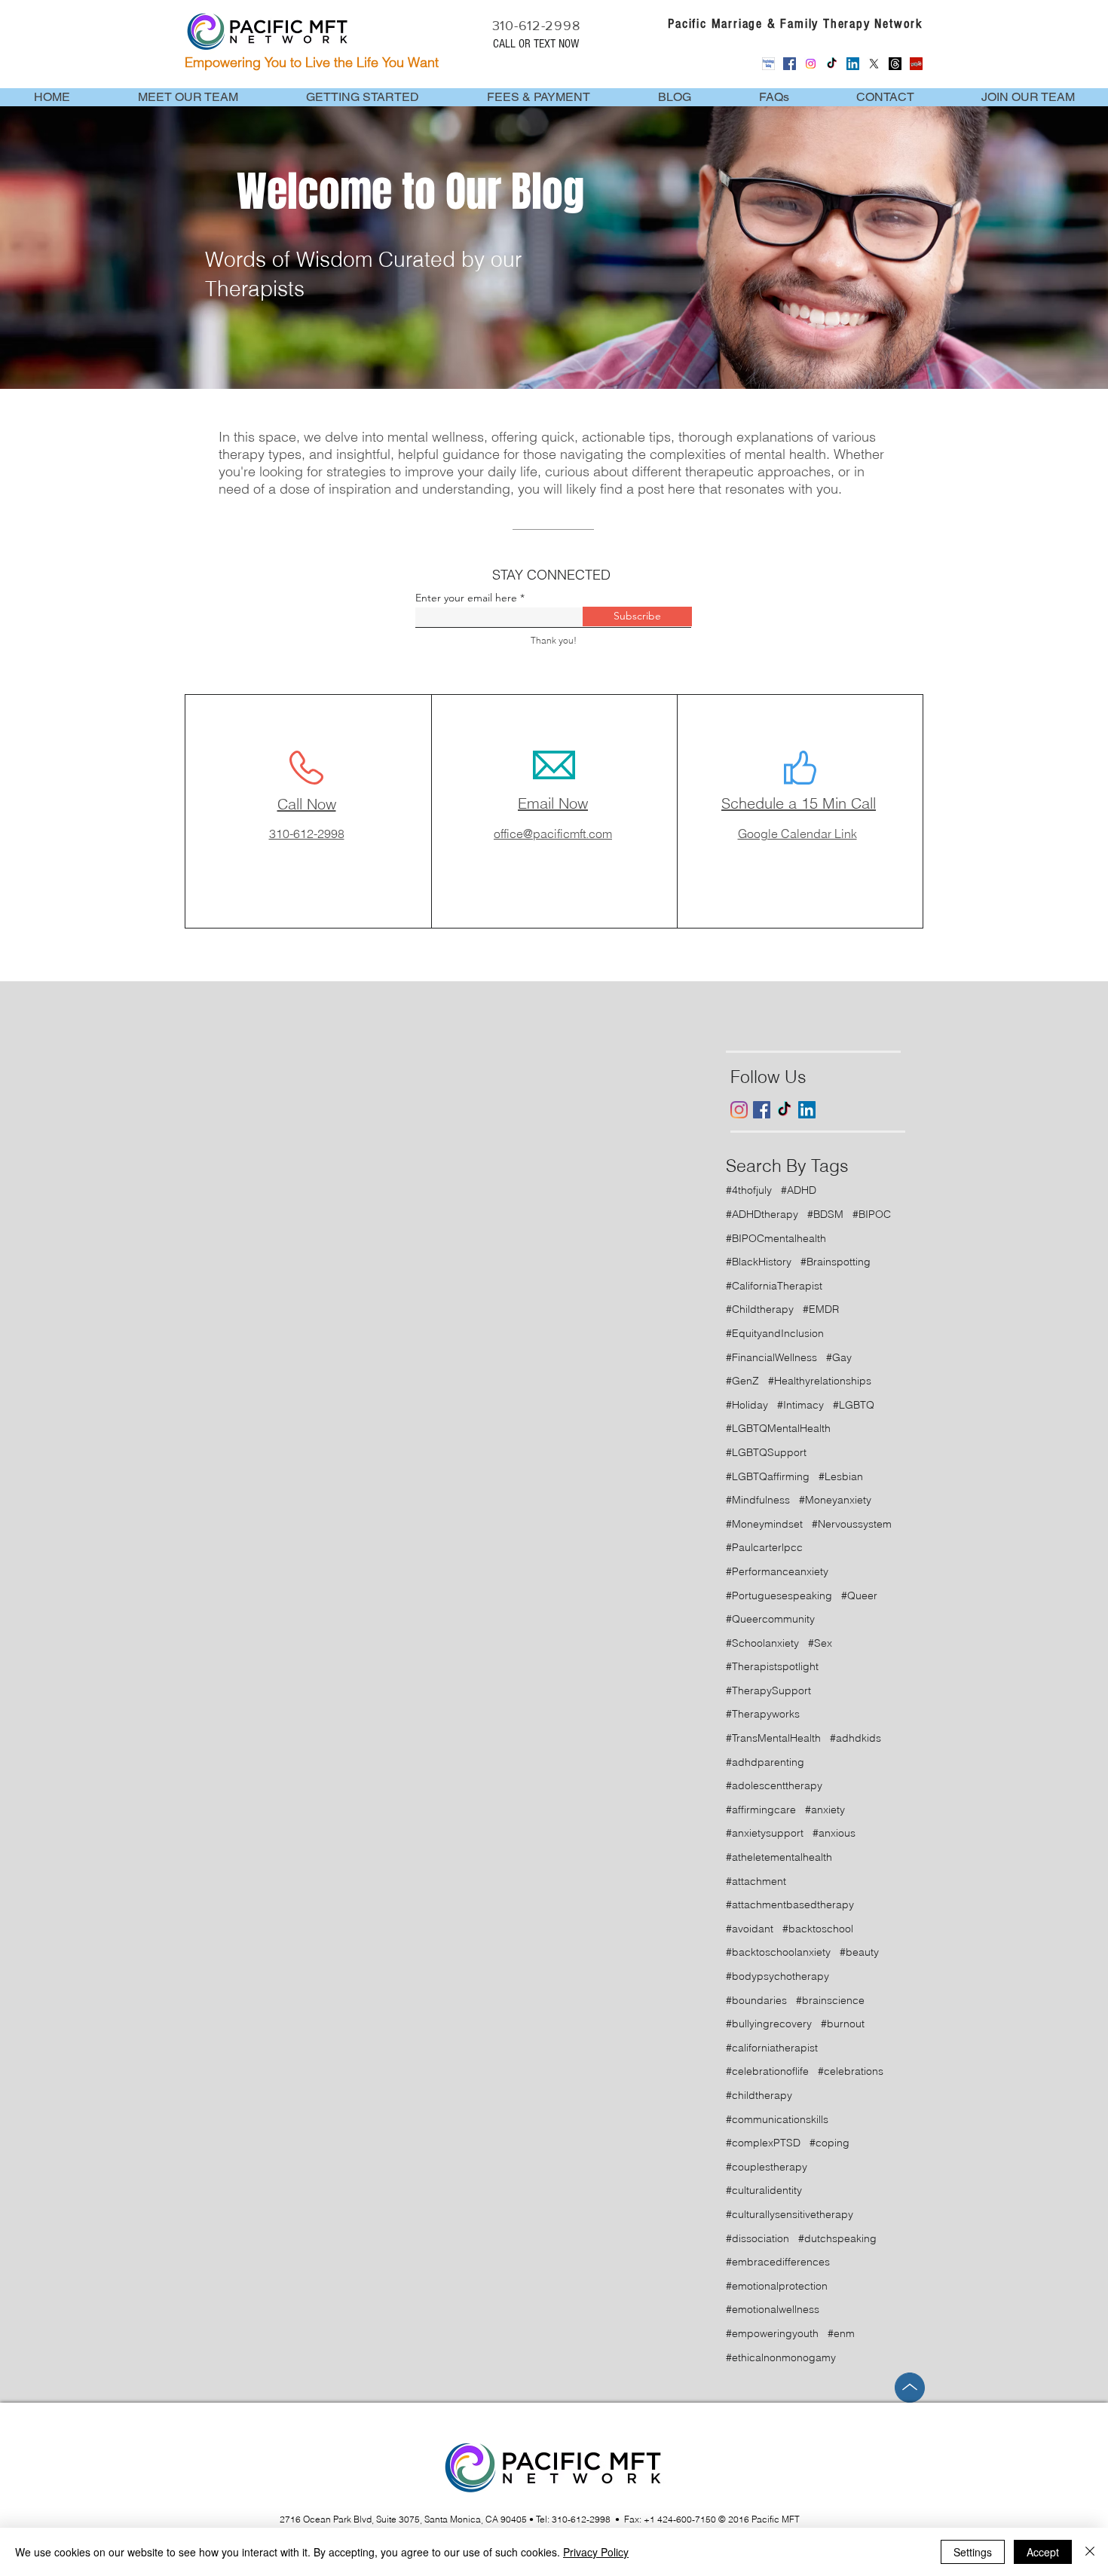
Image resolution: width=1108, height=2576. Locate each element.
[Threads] (895, 64)
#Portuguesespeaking (779, 1595)
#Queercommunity (770, 1619)
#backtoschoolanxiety (778, 1952)
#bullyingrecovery (769, 2024)
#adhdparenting (765, 1762)
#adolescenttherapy (774, 1785)
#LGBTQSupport (766, 1452)
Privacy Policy (596, 2552)
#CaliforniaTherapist (774, 1286)
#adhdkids (855, 1738)
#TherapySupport (768, 1690)
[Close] (1090, 2552)
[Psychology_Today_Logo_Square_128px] (768, 64)
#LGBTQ (854, 1405)
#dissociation (758, 2238)
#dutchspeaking (837, 2238)
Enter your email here (466, 598)
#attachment (756, 1881)
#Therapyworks (763, 1714)
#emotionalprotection (777, 2286)
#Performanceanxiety (777, 1571)
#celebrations (851, 2071)
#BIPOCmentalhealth (776, 1238)
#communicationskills (777, 2119)
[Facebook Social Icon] (790, 64)
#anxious (834, 1833)
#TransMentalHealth (773, 1738)
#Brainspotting (836, 1262)
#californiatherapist (772, 2048)
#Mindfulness (758, 1500)
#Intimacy (800, 1405)
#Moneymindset (764, 1524)
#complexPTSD (763, 2143)
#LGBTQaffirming (768, 1476)
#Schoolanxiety (762, 1643)
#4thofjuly (749, 1190)
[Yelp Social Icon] (916, 64)
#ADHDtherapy (762, 1214)
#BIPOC (872, 1214)
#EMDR (821, 1309)
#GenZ (742, 1381)
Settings (973, 2552)
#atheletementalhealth (779, 1857)
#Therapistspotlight (772, 1666)
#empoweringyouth (772, 2333)
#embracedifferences (778, 2262)
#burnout (843, 2024)
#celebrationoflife (767, 2071)
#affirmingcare (761, 1810)
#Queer (859, 1595)
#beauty (859, 1952)
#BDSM (825, 1214)
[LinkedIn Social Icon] (853, 64)
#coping (829, 2143)
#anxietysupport (765, 1833)
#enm (841, 2333)
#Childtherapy (760, 1309)
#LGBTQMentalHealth (778, 1428)
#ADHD (799, 1190)
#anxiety (825, 1810)
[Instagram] (811, 64)
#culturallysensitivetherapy (790, 2214)
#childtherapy (759, 2095)
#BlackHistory (759, 1262)
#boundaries (756, 2000)
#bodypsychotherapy (777, 1976)
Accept (1043, 2552)
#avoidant (750, 1929)
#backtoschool (818, 1929)
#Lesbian (841, 1476)
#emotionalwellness (773, 2309)
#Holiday (747, 1405)
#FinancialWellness (771, 1357)
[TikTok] (832, 64)
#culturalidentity (764, 2190)
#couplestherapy (767, 2167)
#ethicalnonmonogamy (781, 2357)
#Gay (839, 1357)
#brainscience (830, 2000)
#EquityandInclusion (775, 1333)
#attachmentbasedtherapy (790, 1904)
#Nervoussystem (852, 1524)
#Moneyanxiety (835, 1500)
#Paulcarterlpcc (764, 1547)
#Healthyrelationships (820, 1381)
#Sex (820, 1643)
